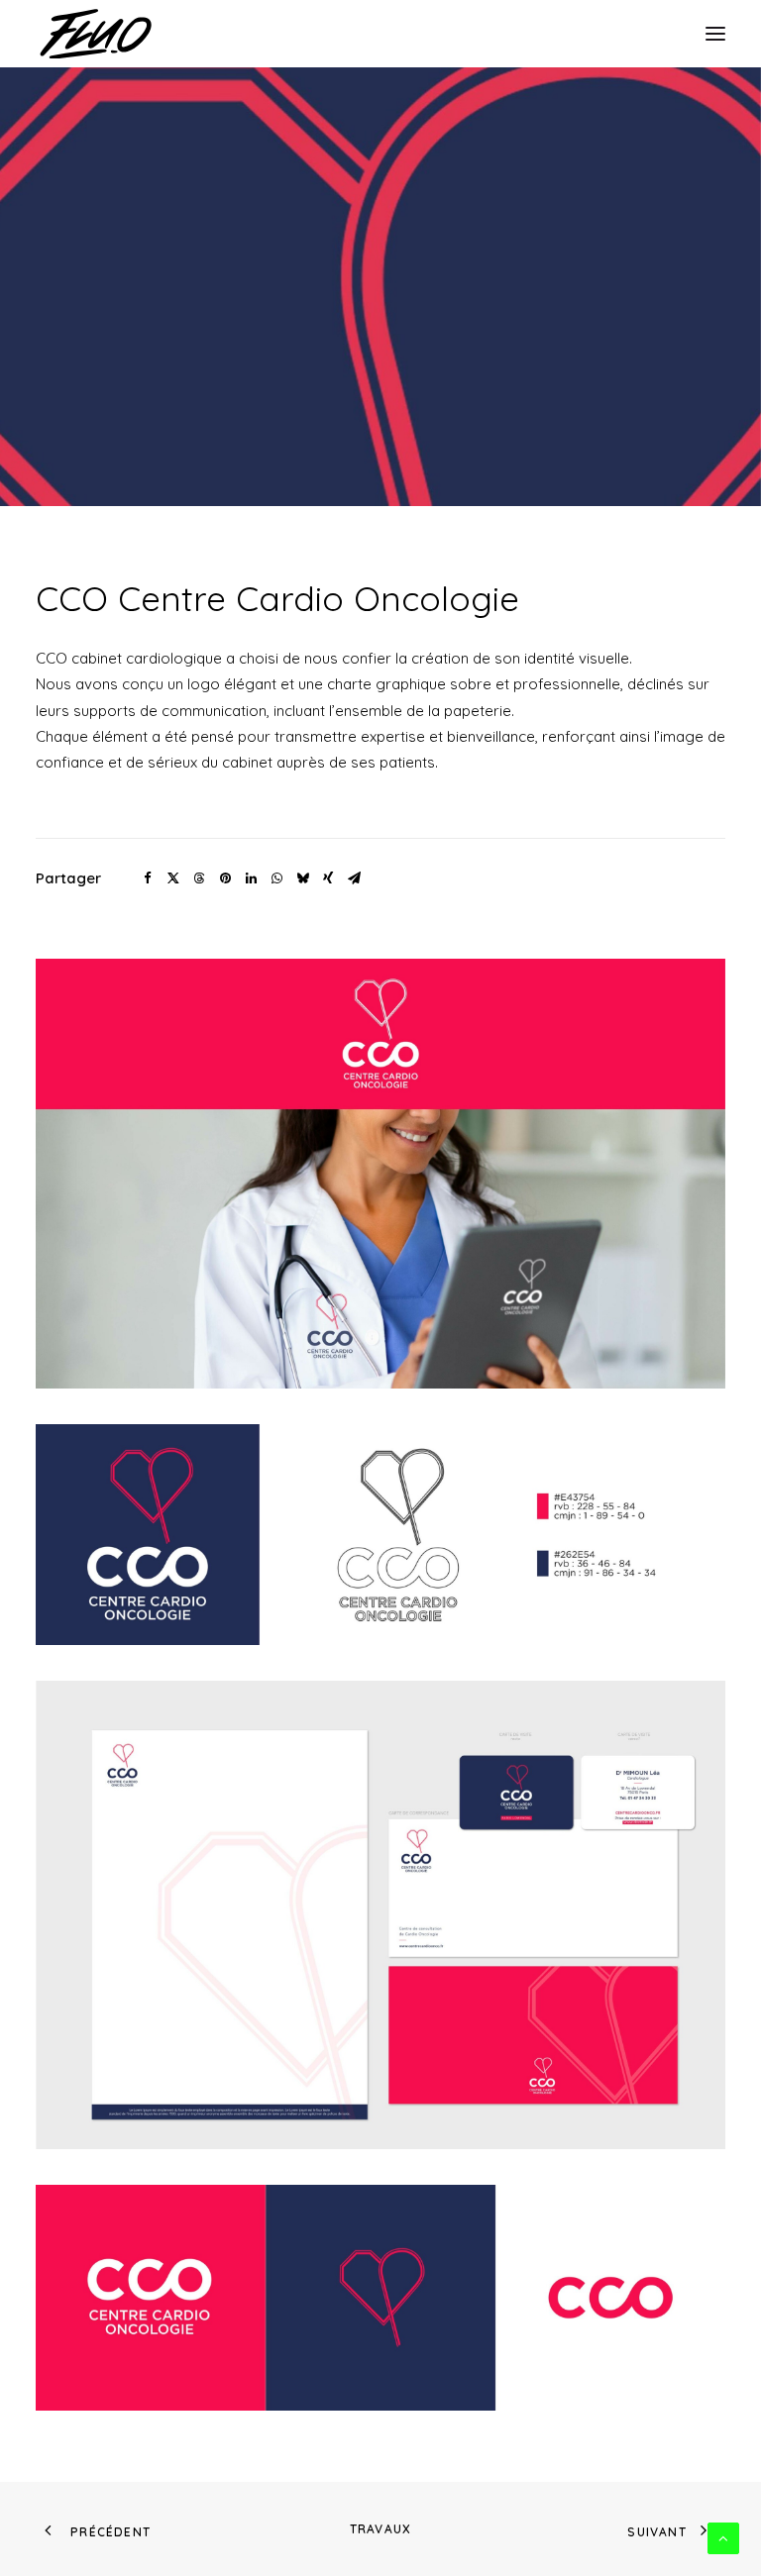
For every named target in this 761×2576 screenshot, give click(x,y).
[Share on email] (354, 878)
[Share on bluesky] (302, 878)
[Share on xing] (328, 878)
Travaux (380, 2529)
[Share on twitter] (173, 878)
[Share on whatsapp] (276, 878)
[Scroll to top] (723, 2537)
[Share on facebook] (148, 878)
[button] (715, 34)
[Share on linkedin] (251, 878)
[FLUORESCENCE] (150, 34)
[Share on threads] (199, 878)
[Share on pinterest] (225, 878)
